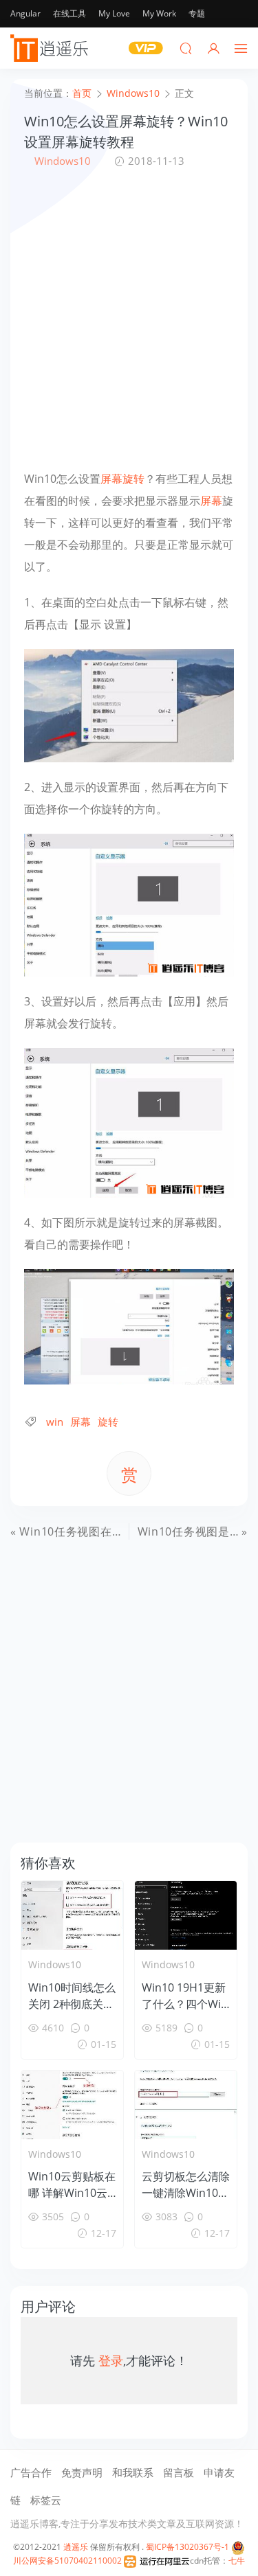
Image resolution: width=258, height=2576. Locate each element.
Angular (25, 13)
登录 (111, 2360)
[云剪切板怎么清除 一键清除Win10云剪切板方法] (186, 2105)
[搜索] (186, 48)
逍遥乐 (76, 2547)
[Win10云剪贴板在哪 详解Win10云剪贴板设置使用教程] (72, 2105)
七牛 (237, 2561)
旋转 (133, 479)
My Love (114, 13)
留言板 (179, 2472)
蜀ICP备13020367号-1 (187, 2547)
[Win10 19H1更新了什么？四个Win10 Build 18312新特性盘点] (186, 1915)
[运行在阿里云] (157, 2561)
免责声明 (82, 2472)
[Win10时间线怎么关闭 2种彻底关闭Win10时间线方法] (72, 1915)
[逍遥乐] (52, 48)
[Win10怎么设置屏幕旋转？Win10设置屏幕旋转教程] (129, 705)
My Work (159, 13)
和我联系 (133, 2472)
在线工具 (69, 13)
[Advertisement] (129, 318)
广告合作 (31, 2472)
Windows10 (63, 161)
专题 (197, 13)
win (55, 1422)
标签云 (46, 2500)
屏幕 (111, 479)
